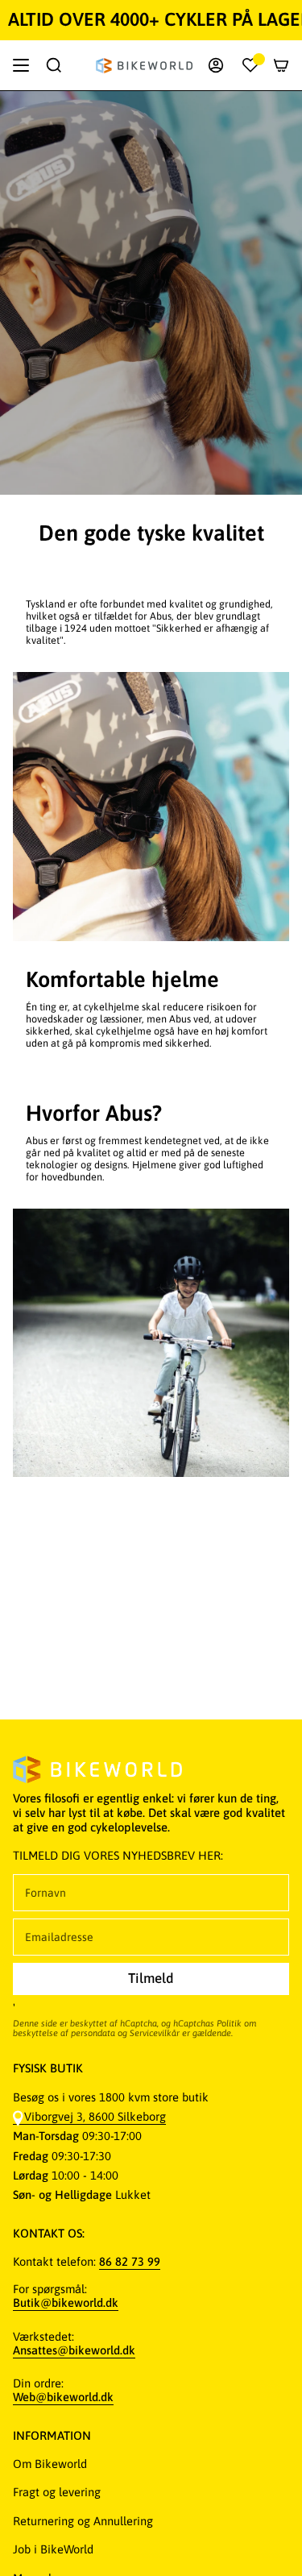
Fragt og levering (57, 2492)
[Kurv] (281, 65)
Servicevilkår (155, 2033)
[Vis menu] (21, 65)
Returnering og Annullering (83, 2521)
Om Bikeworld (50, 2464)
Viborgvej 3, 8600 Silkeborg (95, 2116)
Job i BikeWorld (53, 2549)
